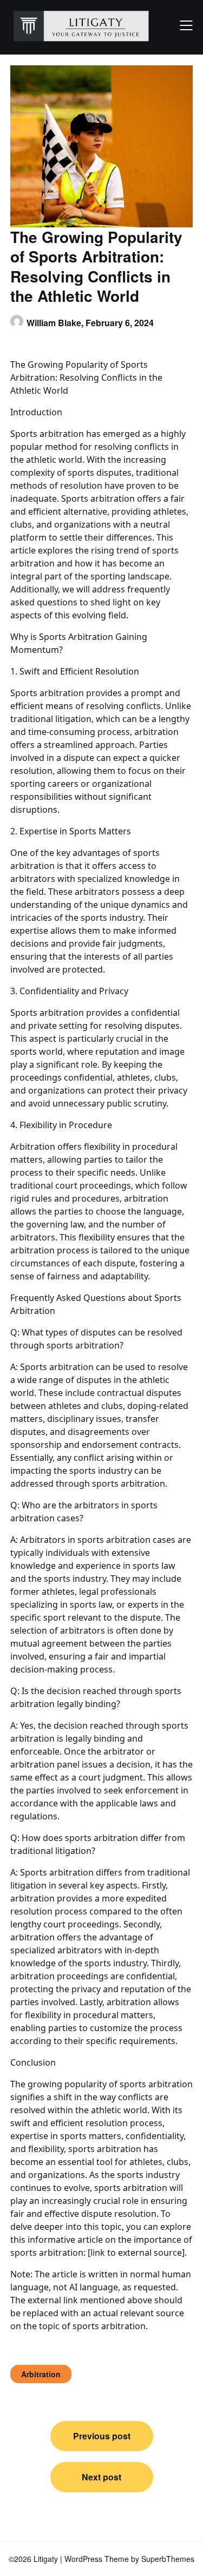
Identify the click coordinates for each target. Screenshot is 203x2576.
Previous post (102, 2436)
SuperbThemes (168, 2559)
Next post (101, 2477)
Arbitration (41, 2374)
